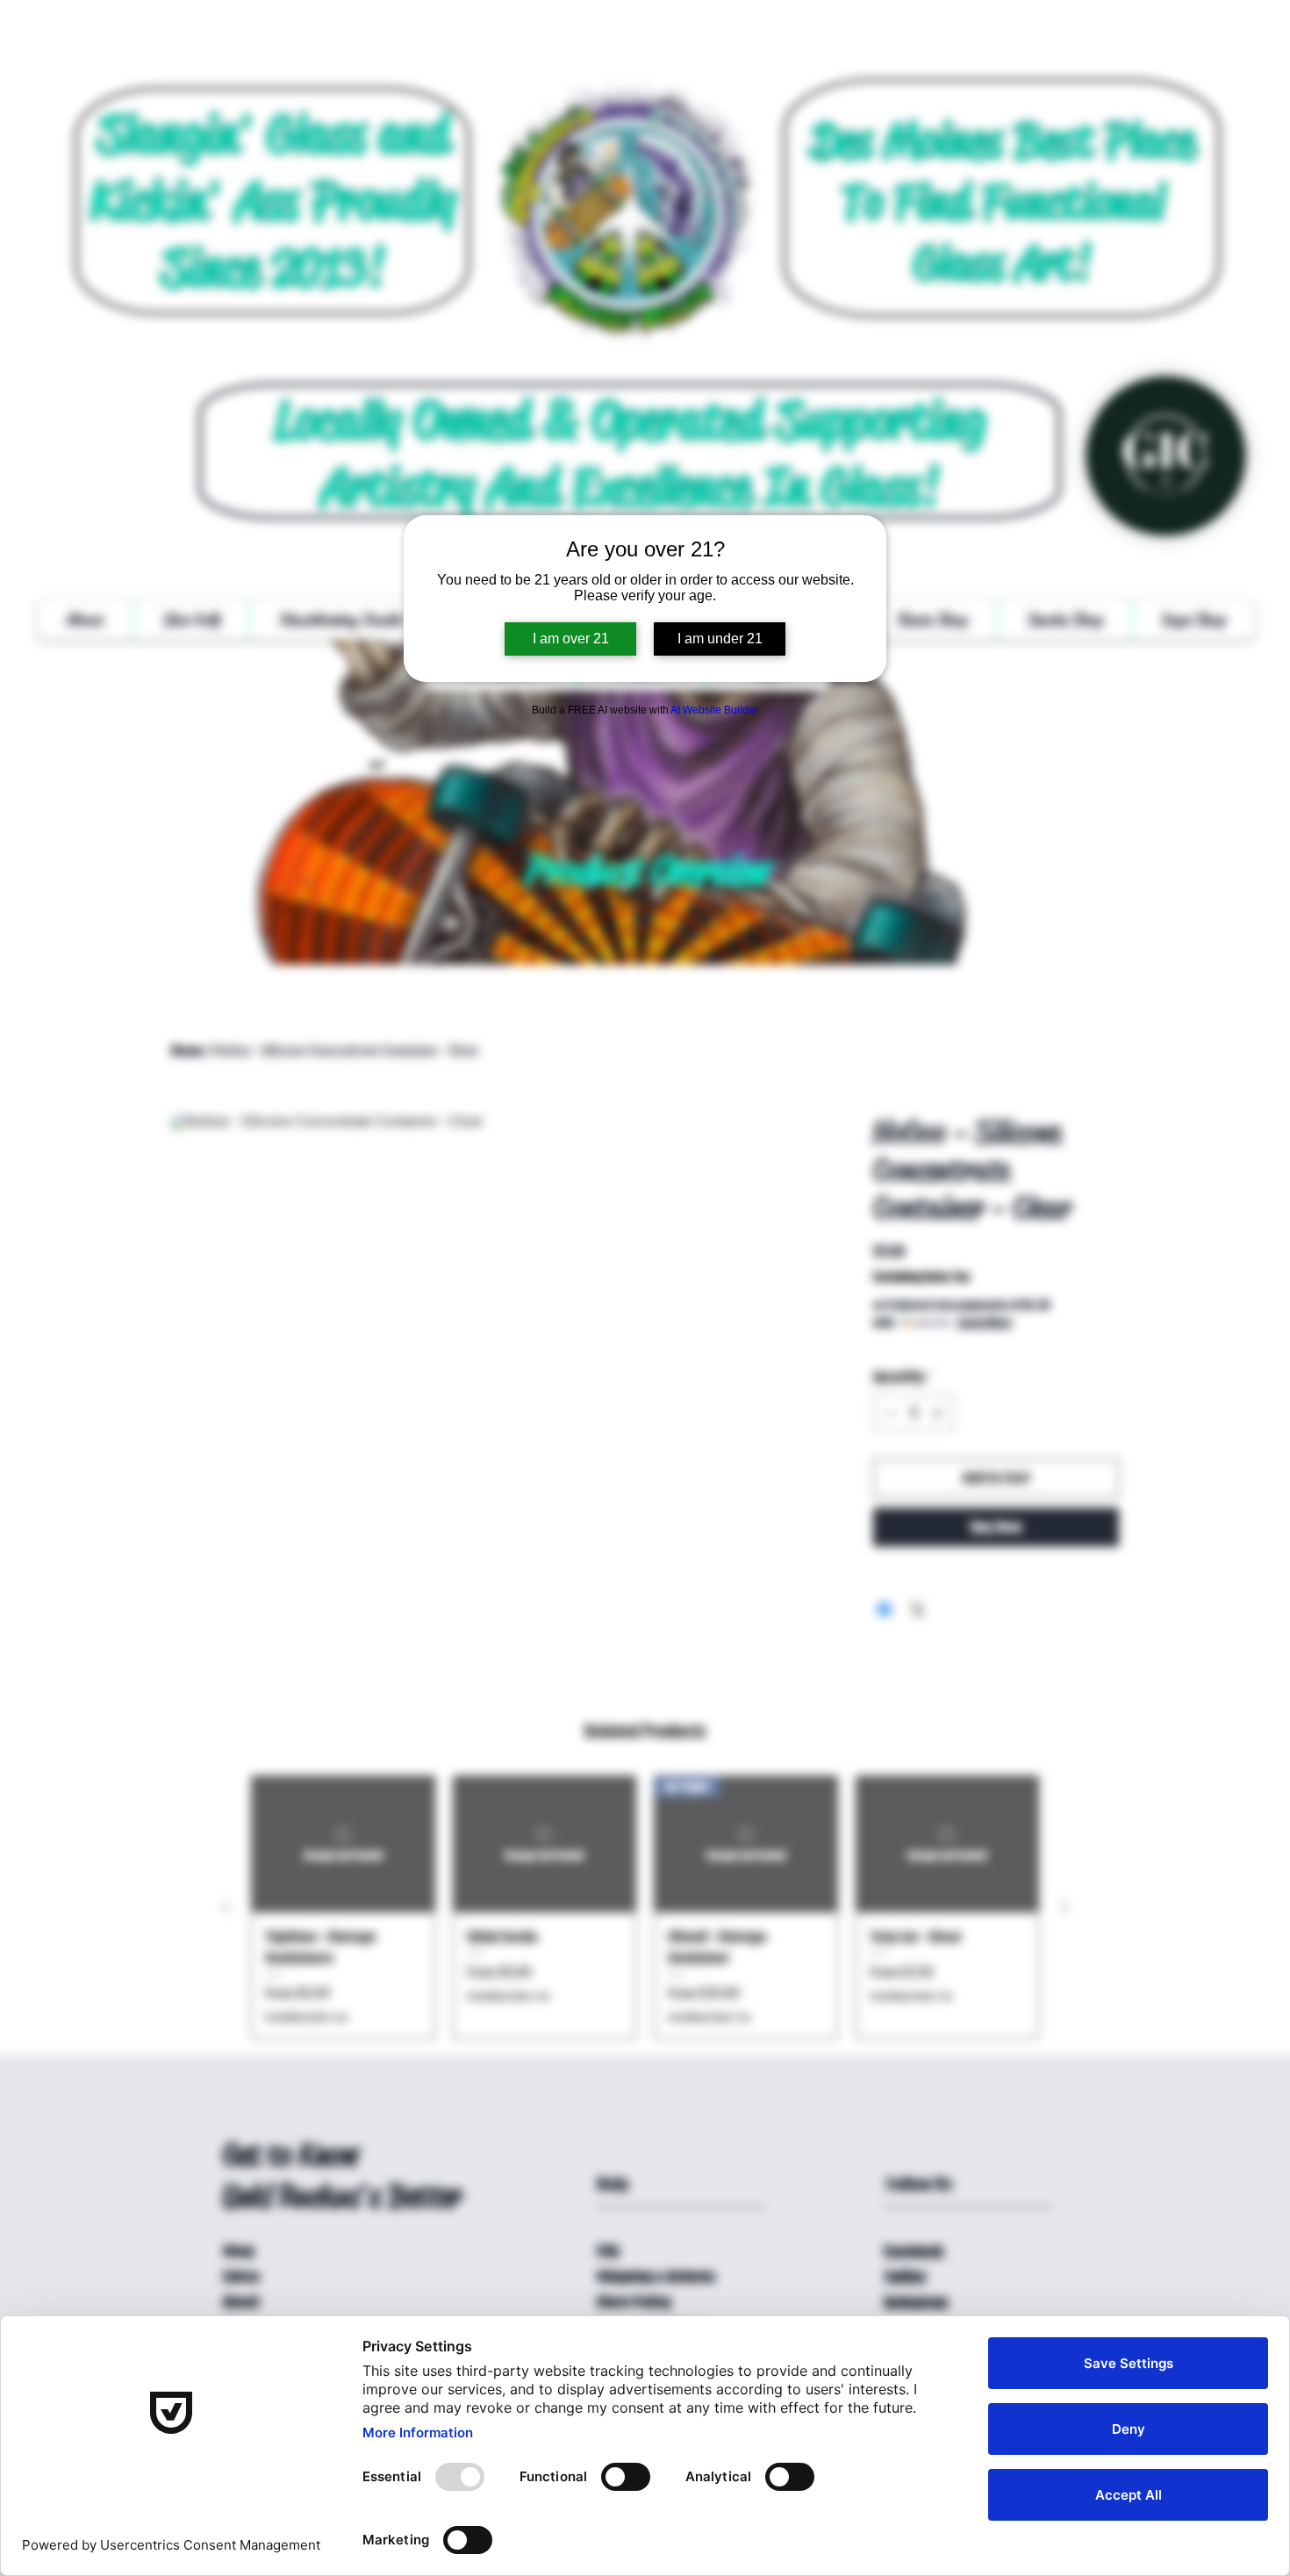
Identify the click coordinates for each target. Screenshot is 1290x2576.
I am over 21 (571, 639)
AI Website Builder (714, 710)
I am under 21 (720, 639)
